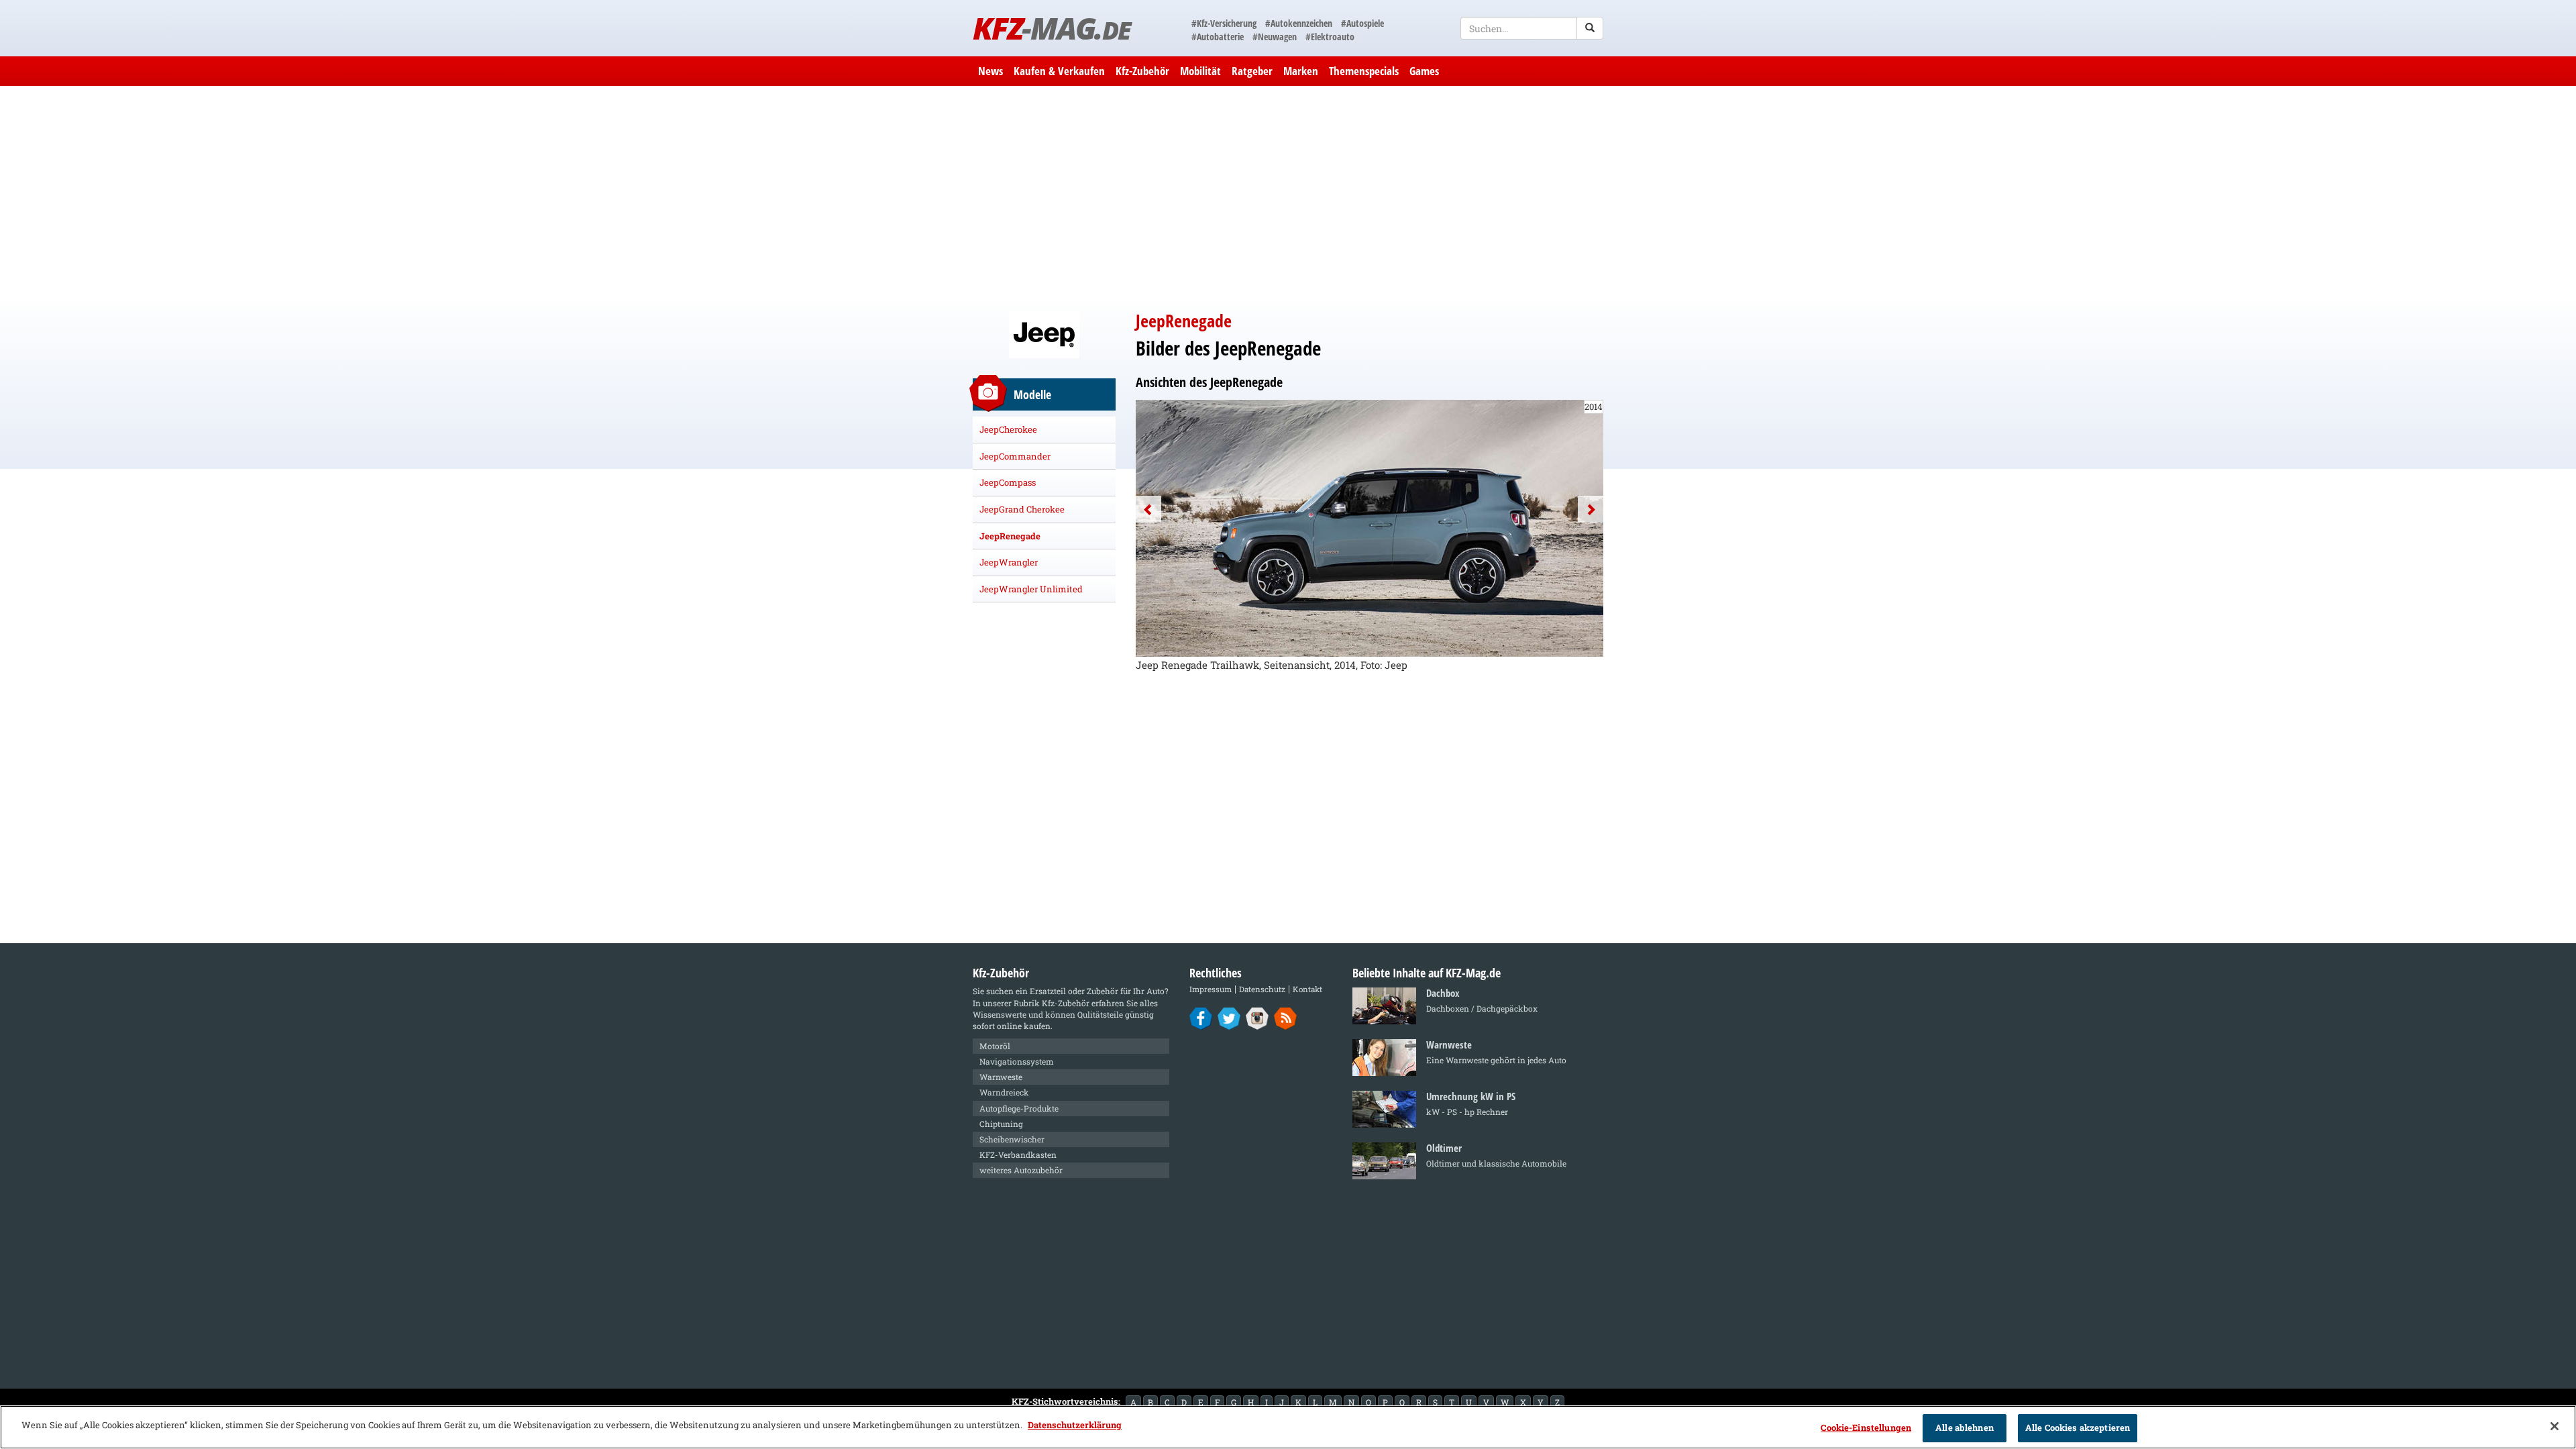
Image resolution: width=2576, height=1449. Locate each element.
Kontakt (1307, 989)
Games (1424, 71)
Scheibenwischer (1012, 1139)
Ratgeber (1252, 71)
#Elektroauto (1330, 37)
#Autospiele (1362, 23)
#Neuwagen (1275, 37)
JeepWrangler (1009, 562)
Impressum (1211, 989)
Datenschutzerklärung (1075, 1425)
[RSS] (1286, 1018)
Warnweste (1001, 1077)
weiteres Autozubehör (1021, 1170)
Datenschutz (1262, 989)
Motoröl (995, 1046)
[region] (1288, 1427)
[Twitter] (1229, 1018)
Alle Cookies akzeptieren (2078, 1428)
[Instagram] (1257, 1018)
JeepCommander (1015, 456)
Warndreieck (1004, 1092)
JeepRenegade (1010, 536)
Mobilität (1200, 71)
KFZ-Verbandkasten (1018, 1155)
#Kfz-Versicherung (1224, 23)
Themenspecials (1364, 71)
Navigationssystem (1017, 1061)
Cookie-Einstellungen (1866, 1428)
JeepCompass (1008, 482)
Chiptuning (1001, 1124)
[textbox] (1532, 28)
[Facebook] (1201, 1018)
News (990, 71)
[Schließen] (2555, 1426)
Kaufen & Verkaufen (1059, 71)
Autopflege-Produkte (1019, 1108)
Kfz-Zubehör (1142, 71)
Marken (1301, 71)
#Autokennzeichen (1299, 23)
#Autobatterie (1218, 37)
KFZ (1052, 28)
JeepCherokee (1008, 429)
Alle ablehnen (1965, 1428)
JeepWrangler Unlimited (1031, 589)
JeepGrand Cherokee (1022, 509)
